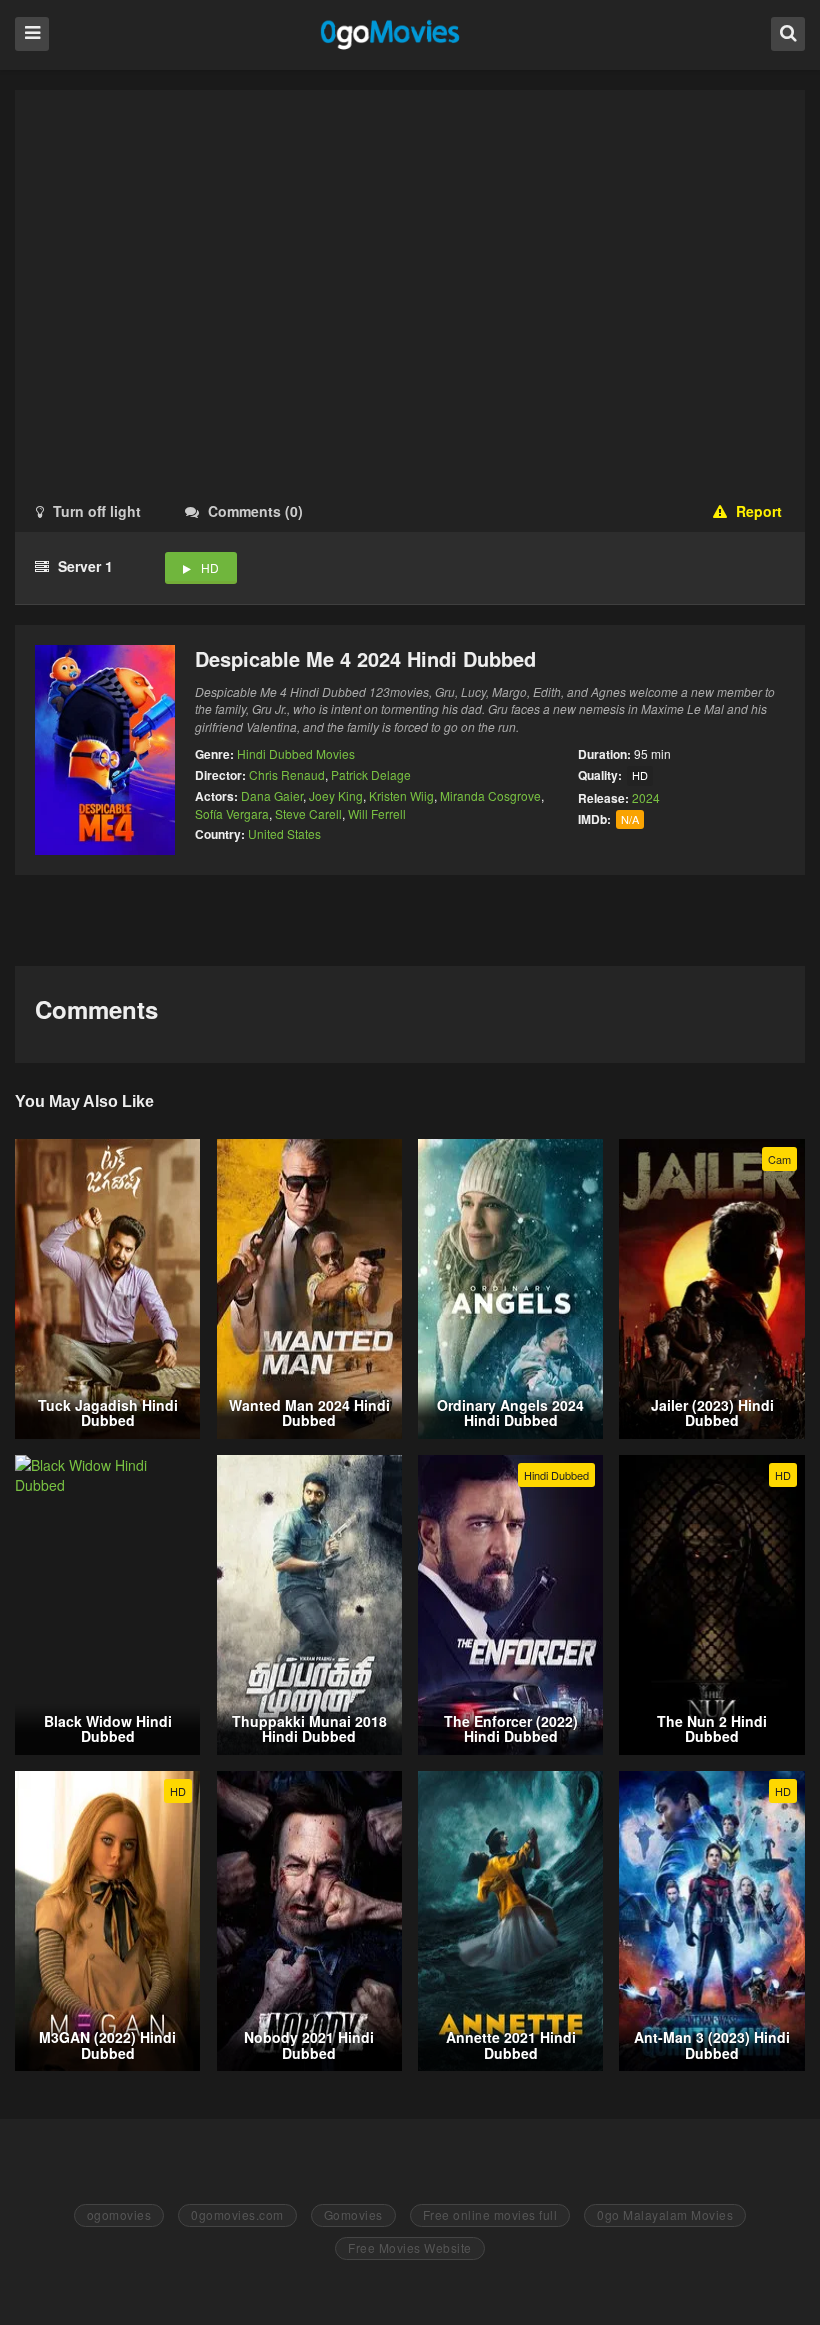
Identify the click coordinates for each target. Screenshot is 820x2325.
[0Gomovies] (391, 33)
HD (210, 567)
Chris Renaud (287, 774)
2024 (646, 797)
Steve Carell (308, 813)
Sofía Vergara (232, 813)
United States (284, 833)
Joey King (336, 795)
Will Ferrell (377, 813)
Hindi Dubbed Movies (296, 753)
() (255, 511)
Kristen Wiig (401, 795)
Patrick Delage (371, 774)
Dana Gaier (272, 795)
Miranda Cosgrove (490, 795)
